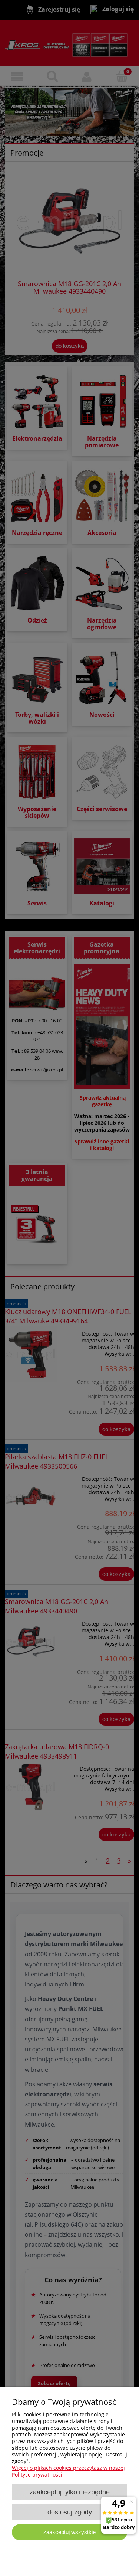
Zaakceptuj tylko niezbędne (70, 2492)
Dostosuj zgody (70, 2512)
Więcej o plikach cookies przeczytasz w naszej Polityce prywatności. (68, 2471)
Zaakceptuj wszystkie (69, 2532)
